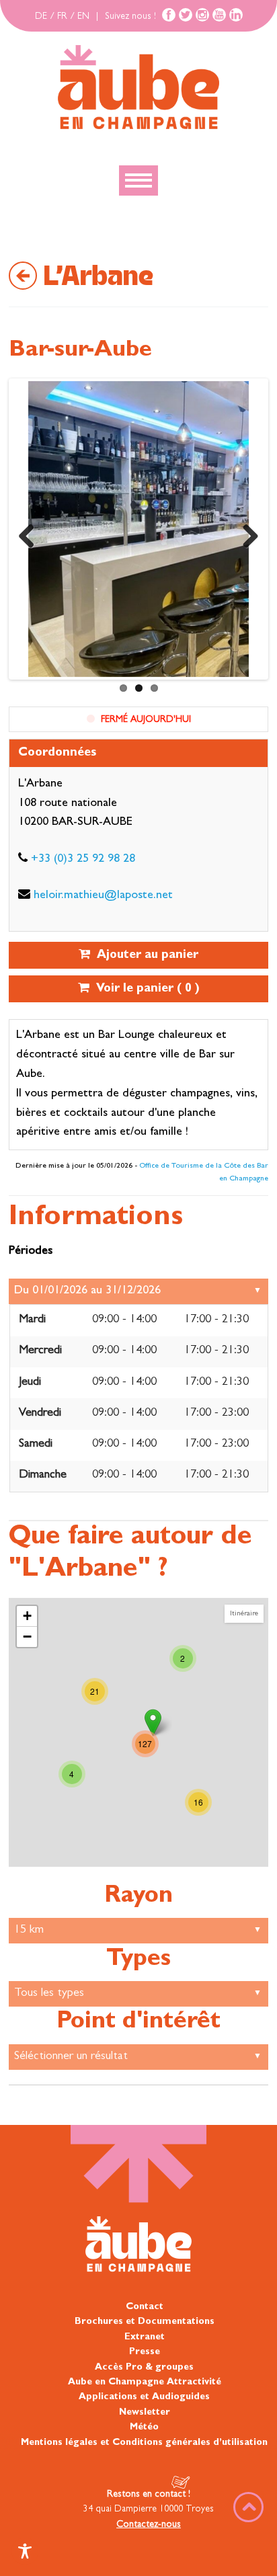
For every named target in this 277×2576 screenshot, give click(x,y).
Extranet (145, 2337)
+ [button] (27, 1616)
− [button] (27, 1637)
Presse (145, 2352)
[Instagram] (202, 15)
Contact (145, 2307)
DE (41, 17)
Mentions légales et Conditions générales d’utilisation (144, 2442)
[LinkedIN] (236, 15)
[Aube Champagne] (138, 88)
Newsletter (145, 2412)
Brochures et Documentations (145, 2322)
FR (62, 17)
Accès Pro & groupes (144, 2367)
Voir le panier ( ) (145, 990)
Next (245, 532)
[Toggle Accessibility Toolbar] (25, 2551)
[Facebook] (169, 15)
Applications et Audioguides (144, 2397)
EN (83, 17)
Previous (32, 532)
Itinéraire (244, 1614)
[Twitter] (186, 15)
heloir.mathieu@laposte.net (103, 896)
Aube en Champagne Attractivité (145, 2382)
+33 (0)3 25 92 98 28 (83, 860)
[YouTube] (219, 15)
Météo (144, 2427)
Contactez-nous (149, 2524)
